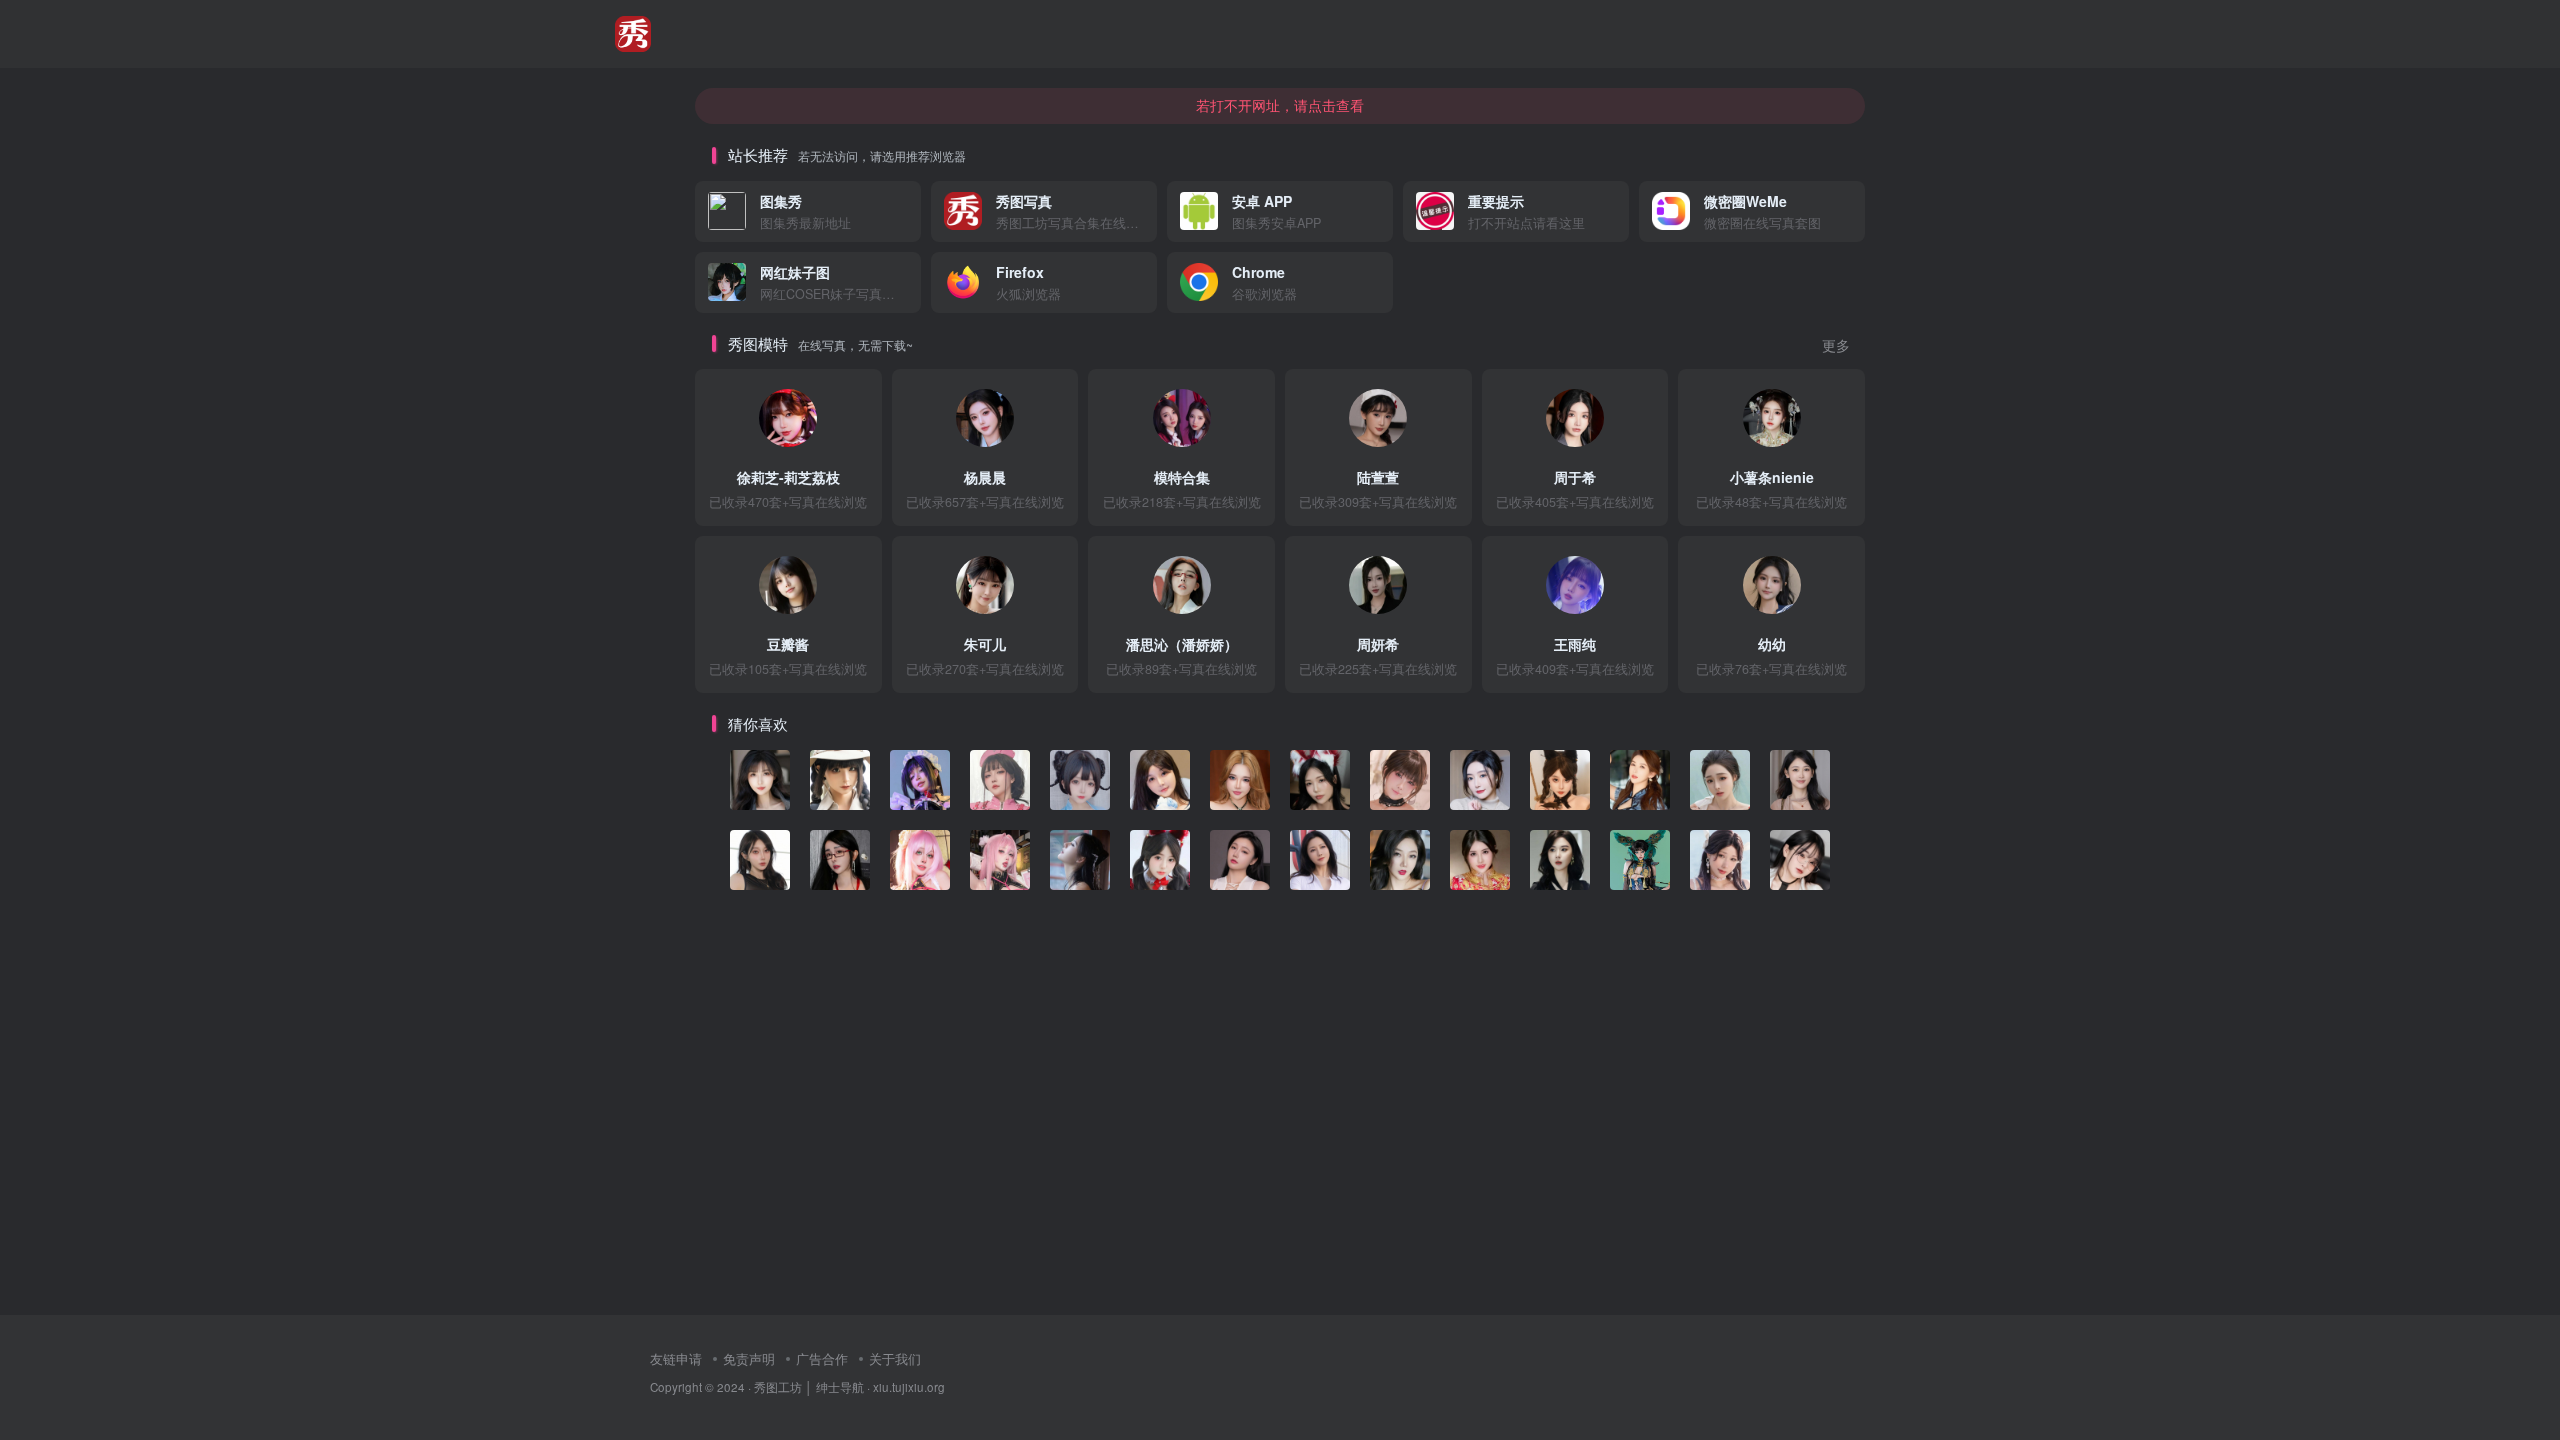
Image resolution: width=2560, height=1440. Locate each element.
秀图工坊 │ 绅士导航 (809, 1387)
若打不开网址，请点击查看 (1280, 105)
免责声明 (749, 1358)
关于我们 (895, 1358)
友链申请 (676, 1358)
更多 (1836, 345)
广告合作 (822, 1358)
